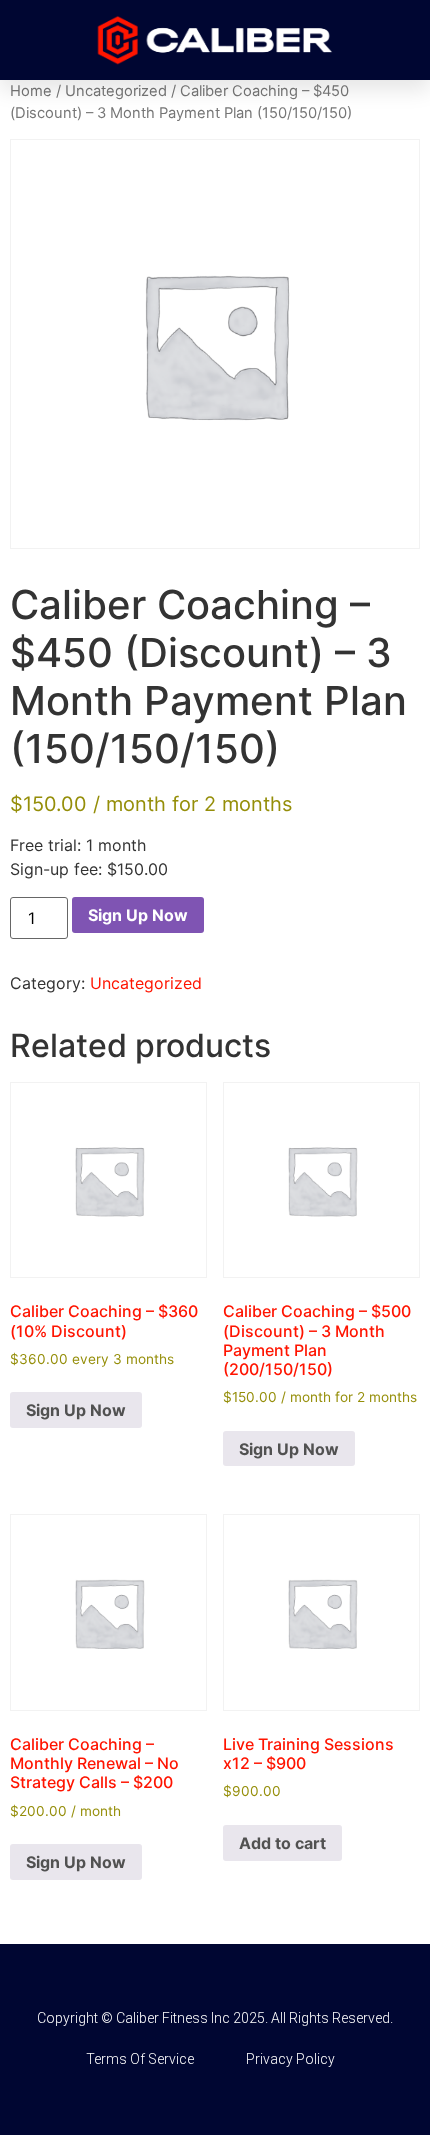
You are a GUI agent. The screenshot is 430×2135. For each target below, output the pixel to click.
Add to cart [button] (282, 1843)
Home (31, 91)
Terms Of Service (140, 2059)
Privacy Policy (290, 2059)
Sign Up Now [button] (76, 1410)
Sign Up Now (138, 915)
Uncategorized (116, 91)
